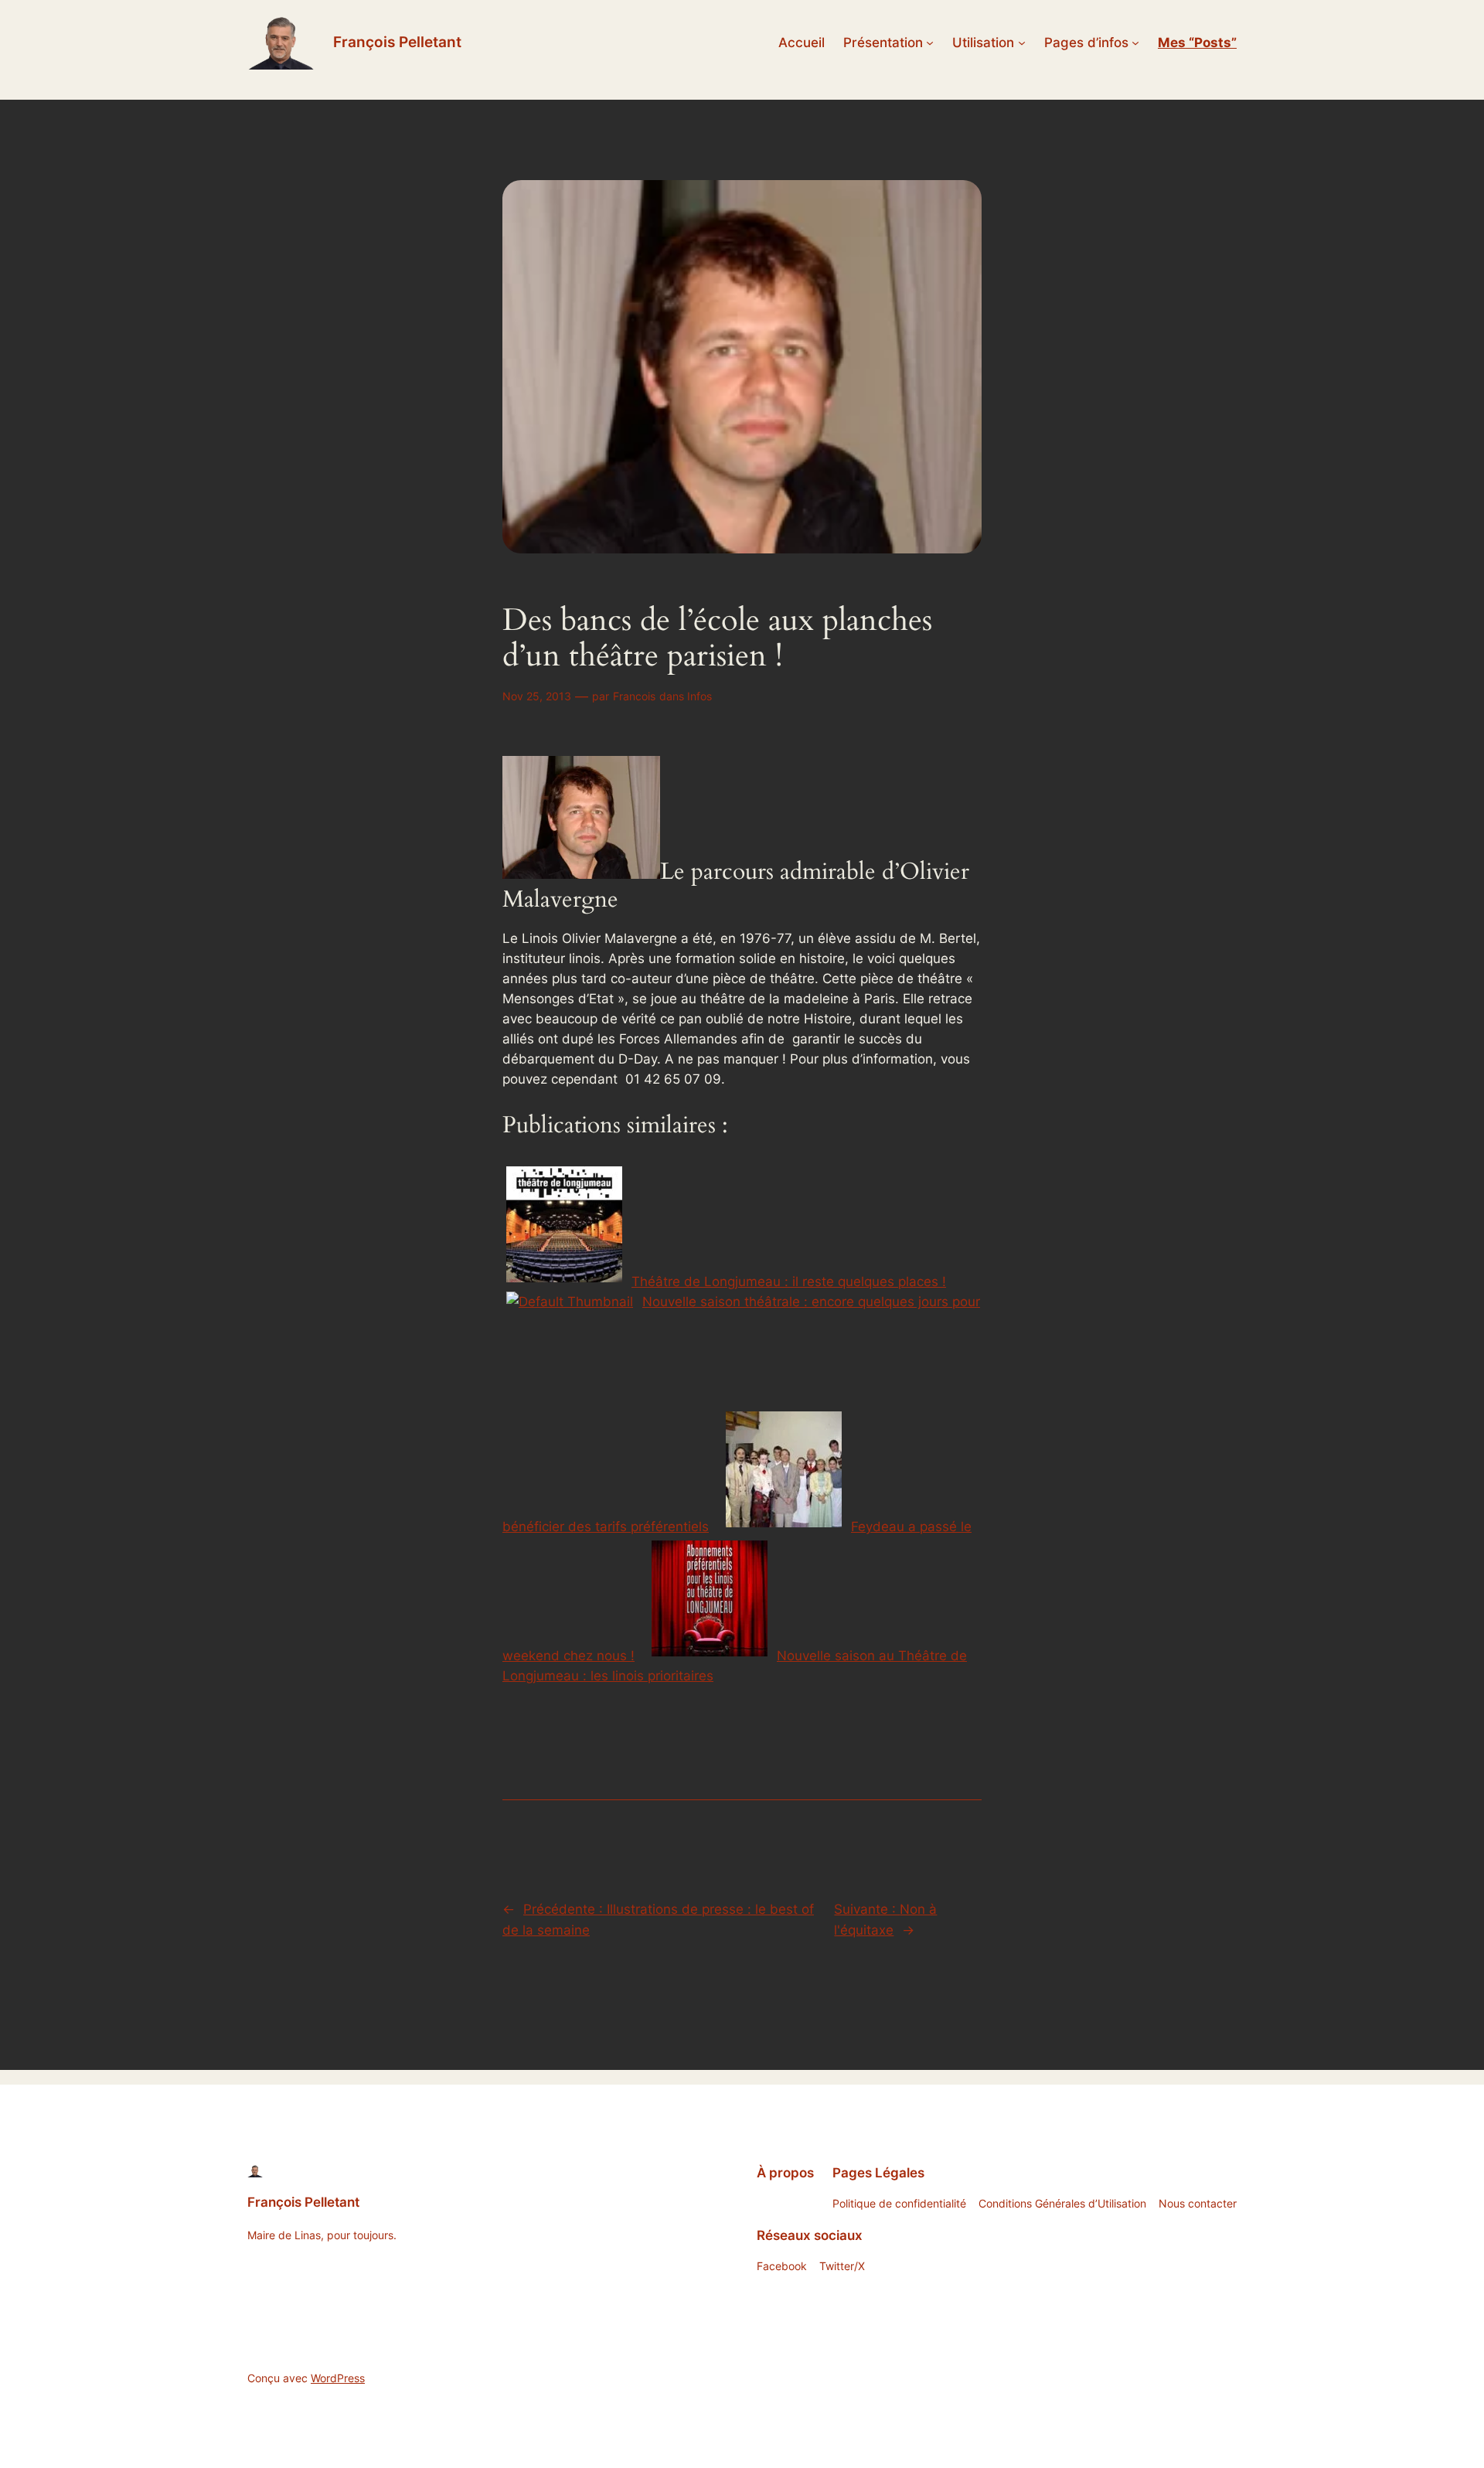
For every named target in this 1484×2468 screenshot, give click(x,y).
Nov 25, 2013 (537, 696)
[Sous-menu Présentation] (930, 43)
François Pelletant (397, 42)
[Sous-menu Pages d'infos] (1135, 43)
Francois (634, 696)
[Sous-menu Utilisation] (1022, 43)
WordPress (338, 2378)
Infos (699, 696)
